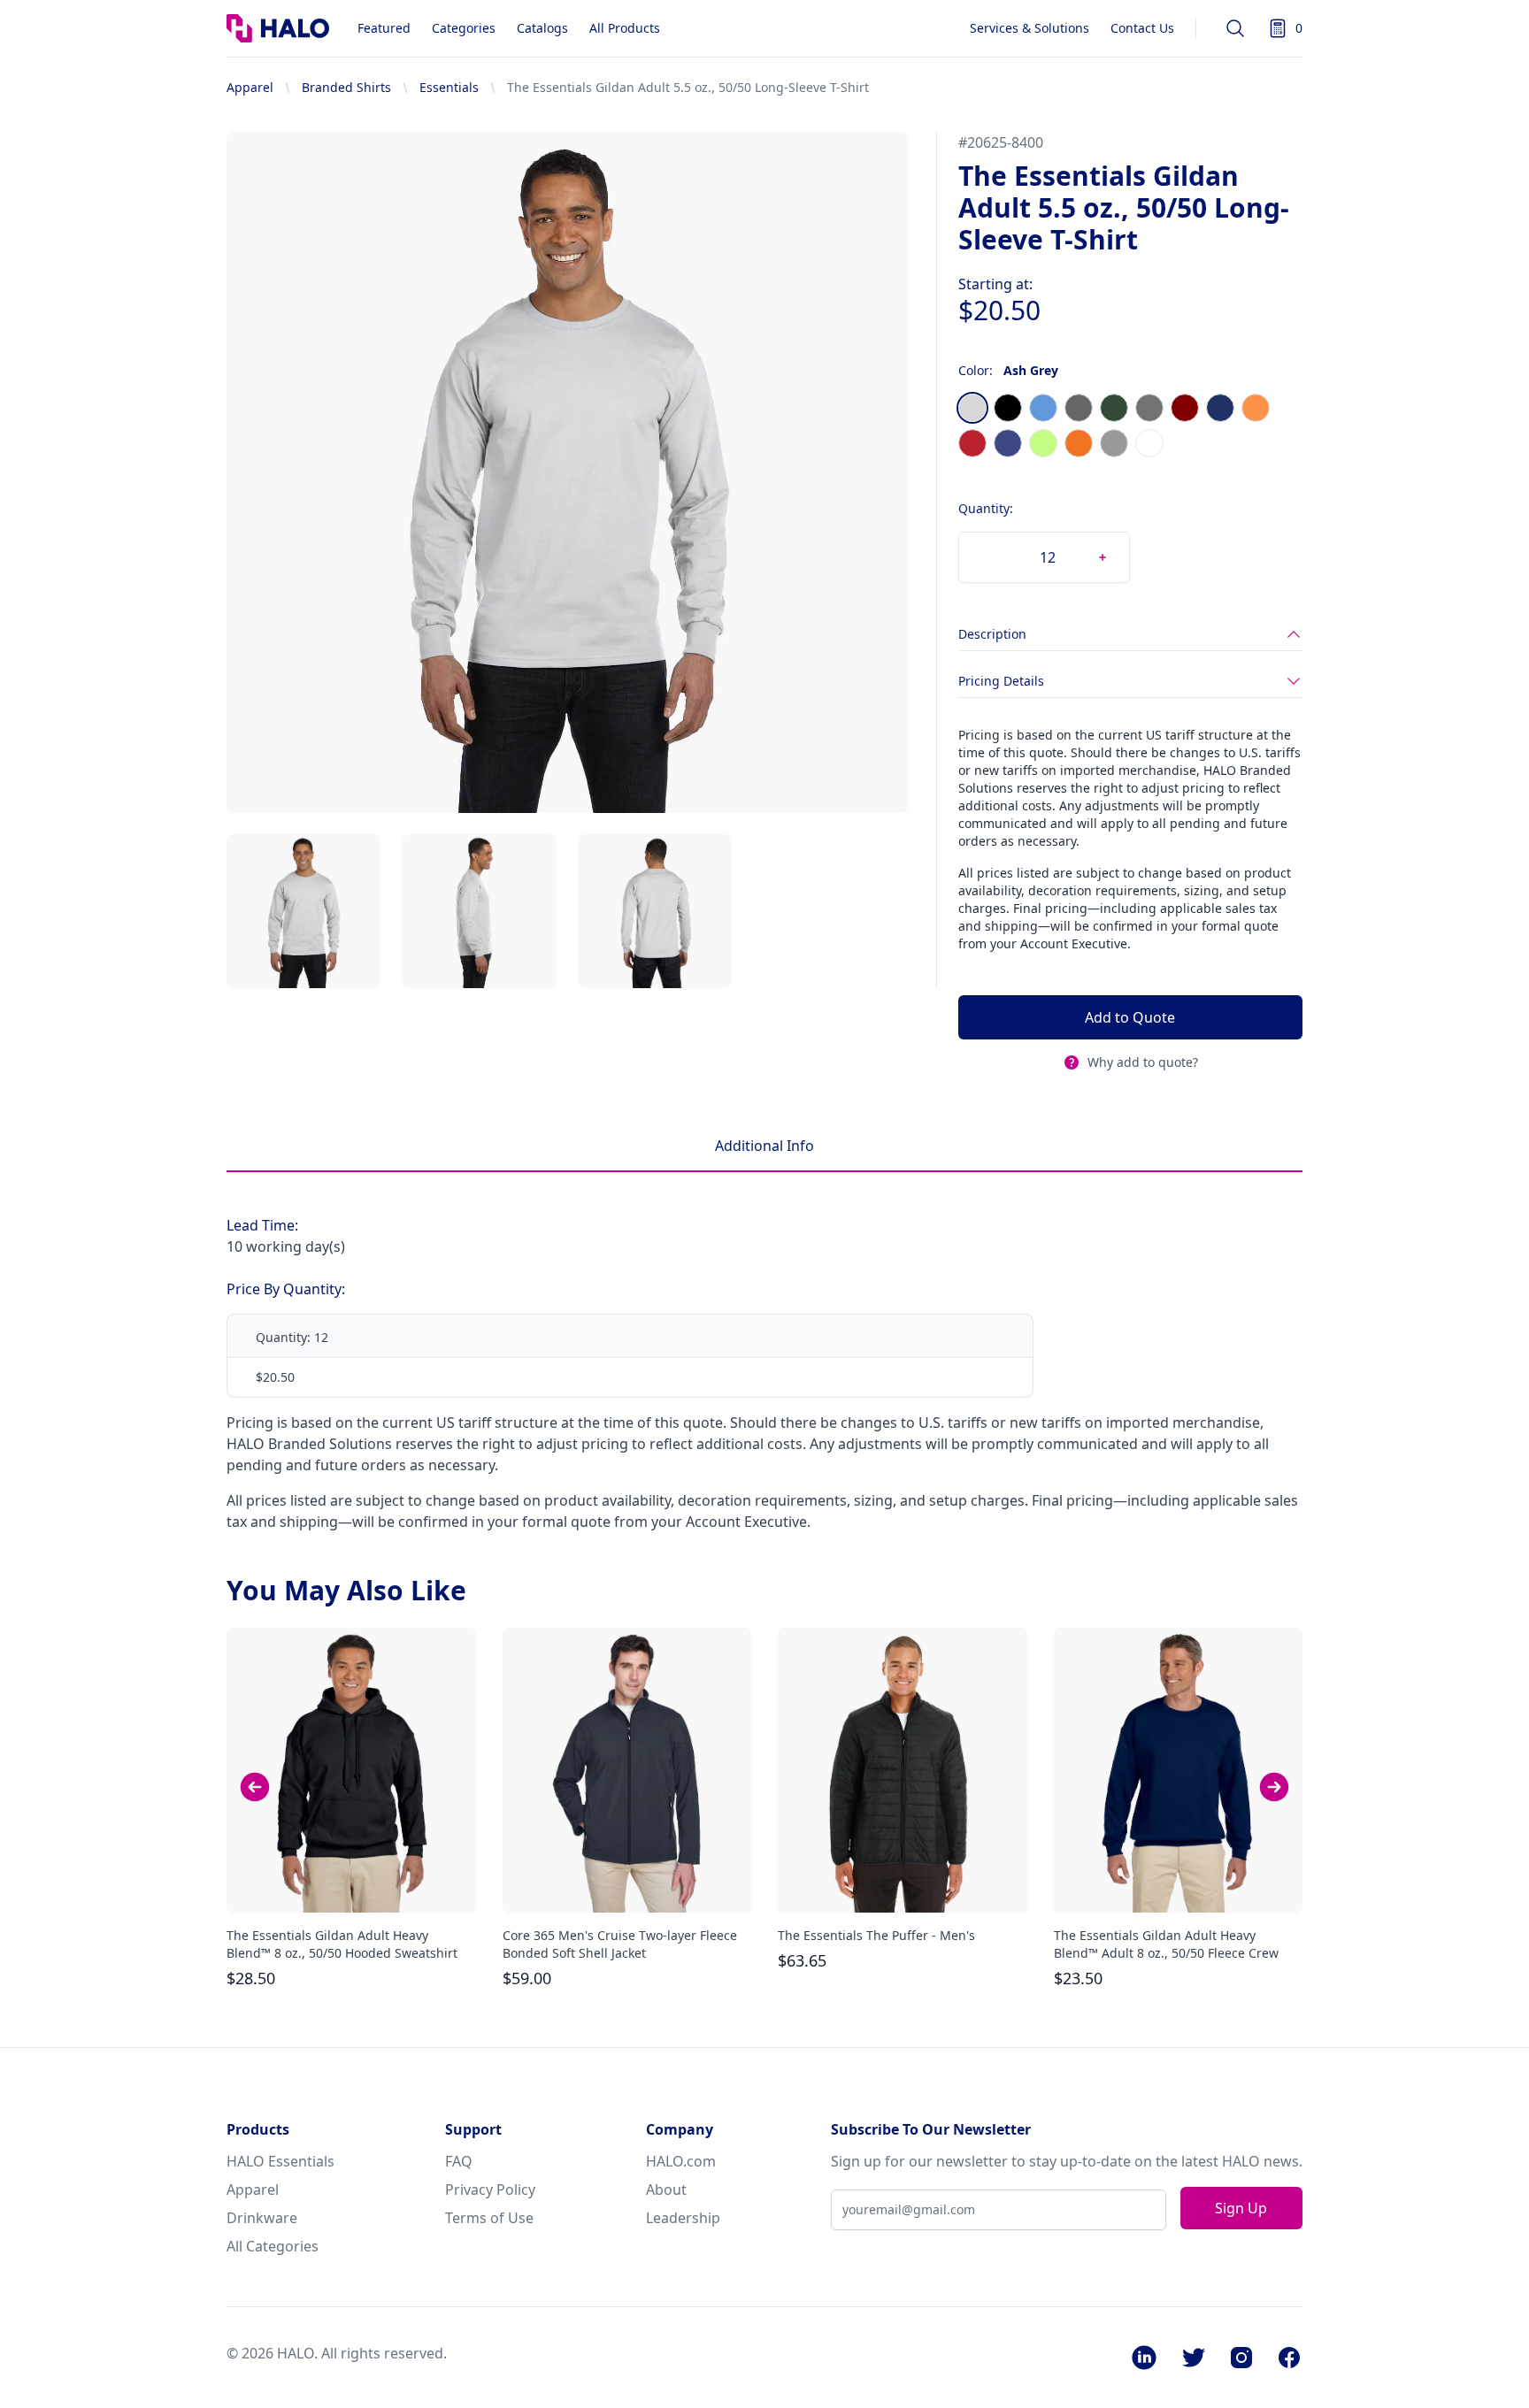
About (666, 2189)
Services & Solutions (1030, 28)
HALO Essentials (280, 2161)
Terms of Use (489, 2218)
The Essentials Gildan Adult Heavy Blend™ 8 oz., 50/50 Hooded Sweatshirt (342, 1944)
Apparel (250, 87)
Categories (464, 28)
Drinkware (262, 2218)
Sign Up (1241, 2208)
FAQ (459, 2161)
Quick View (351, 1883)
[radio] (972, 408)
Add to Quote (1130, 1017)
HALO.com (681, 2161)
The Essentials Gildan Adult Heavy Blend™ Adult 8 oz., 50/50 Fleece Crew (1166, 1944)
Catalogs (542, 28)
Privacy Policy (490, 2189)
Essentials (449, 87)
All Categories (273, 2246)
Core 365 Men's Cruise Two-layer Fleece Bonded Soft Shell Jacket (620, 1944)
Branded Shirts (346, 87)
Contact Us (1142, 28)
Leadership (683, 2218)
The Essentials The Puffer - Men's (876, 1935)
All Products (625, 28)
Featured (384, 28)
